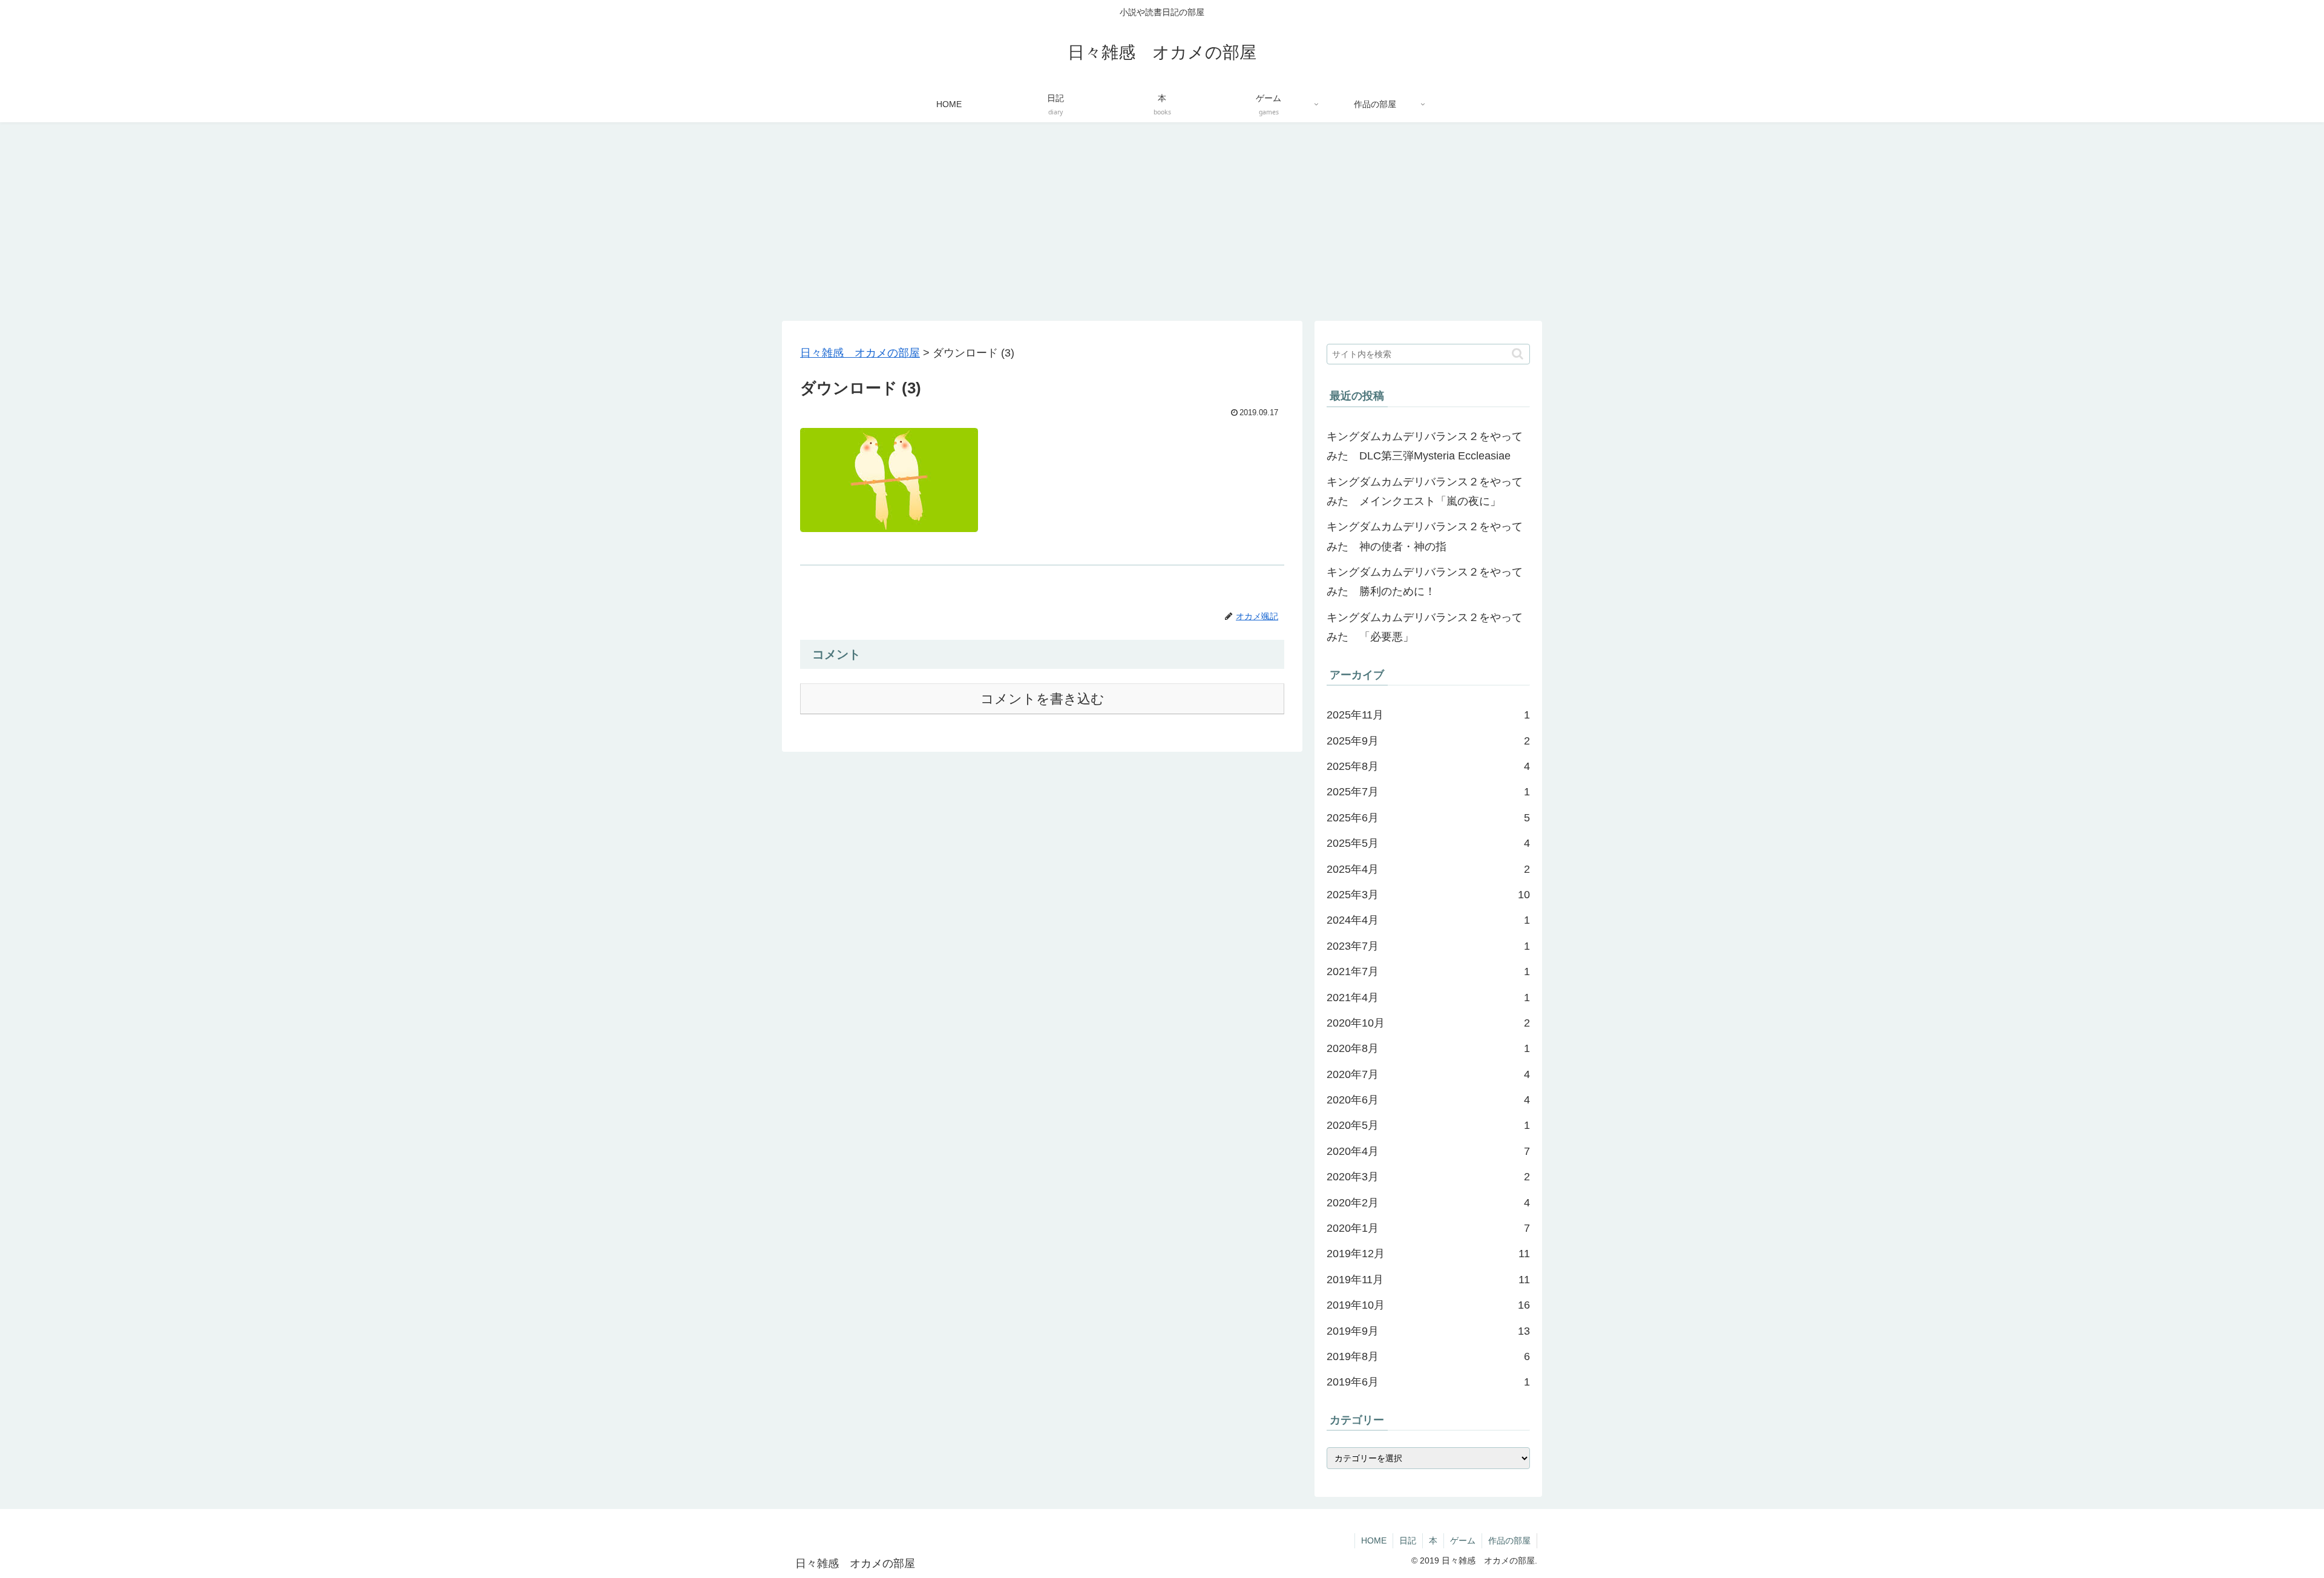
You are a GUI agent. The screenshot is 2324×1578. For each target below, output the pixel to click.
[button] (1518, 354)
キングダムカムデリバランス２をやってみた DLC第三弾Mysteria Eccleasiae (1425, 446)
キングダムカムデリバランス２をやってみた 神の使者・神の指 (1425, 536)
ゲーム (1463, 1540)
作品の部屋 (1509, 1540)
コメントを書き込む (1042, 699)
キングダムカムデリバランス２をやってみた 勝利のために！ (1425, 582)
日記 (1408, 1540)
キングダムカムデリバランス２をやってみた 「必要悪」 (1425, 627)
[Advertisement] (1162, 222)
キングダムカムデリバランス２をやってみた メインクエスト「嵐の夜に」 (1425, 491)
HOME (1374, 1540)
